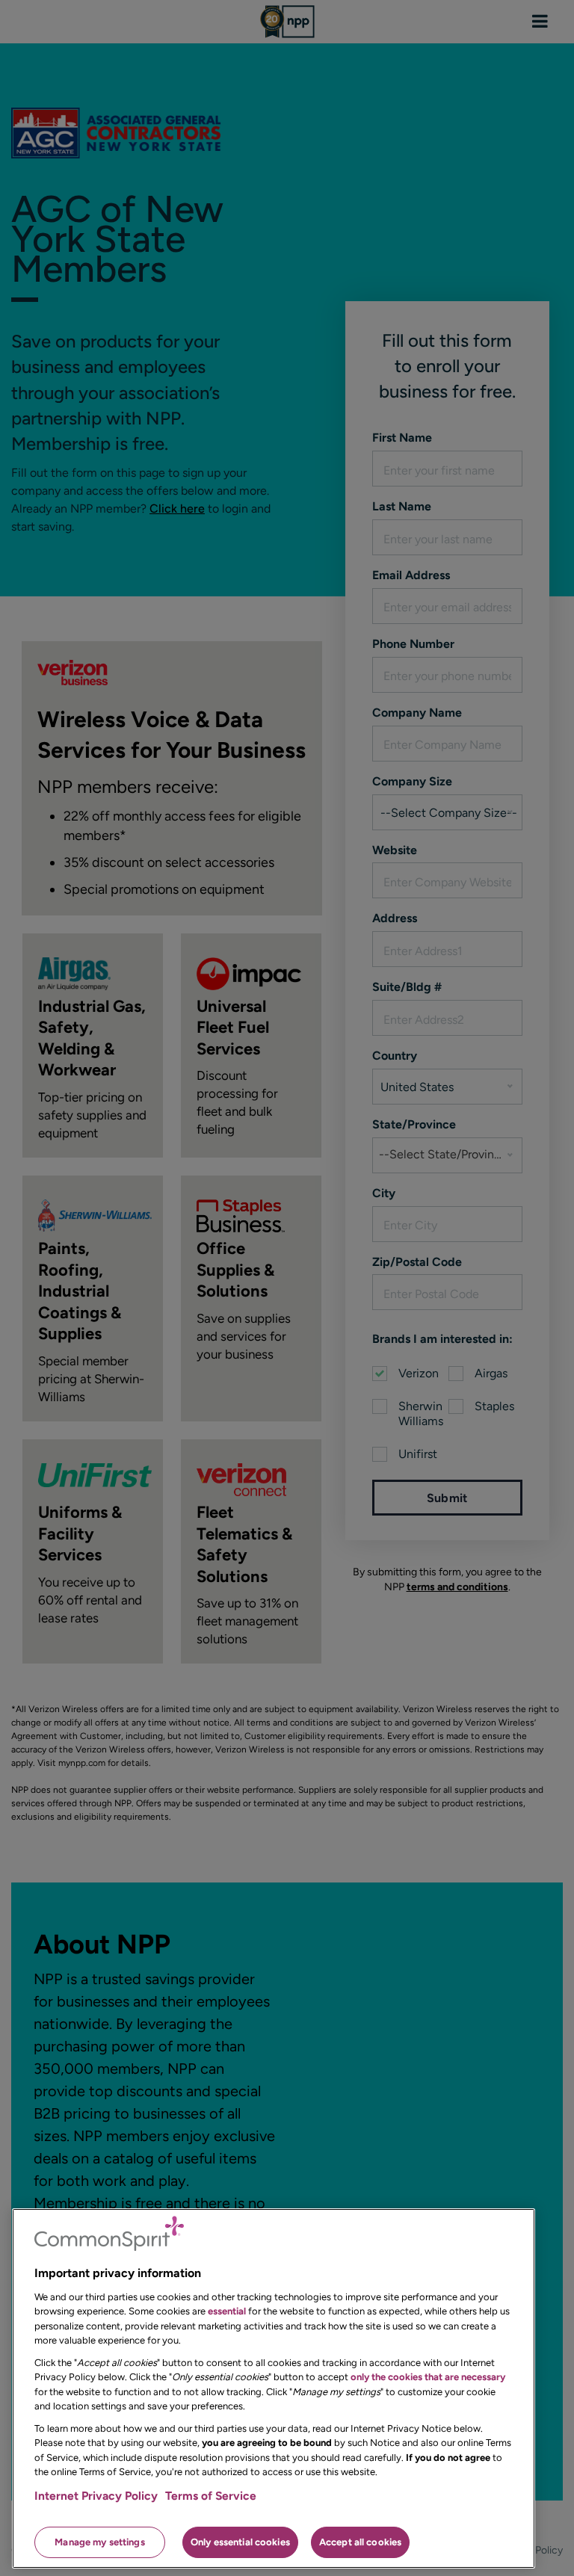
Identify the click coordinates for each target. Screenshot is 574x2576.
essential (227, 2311)
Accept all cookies (360, 2542)
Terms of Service (211, 2496)
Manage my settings (99, 2542)
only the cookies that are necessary (428, 2377)
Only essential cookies (240, 2542)
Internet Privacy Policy (96, 2496)
